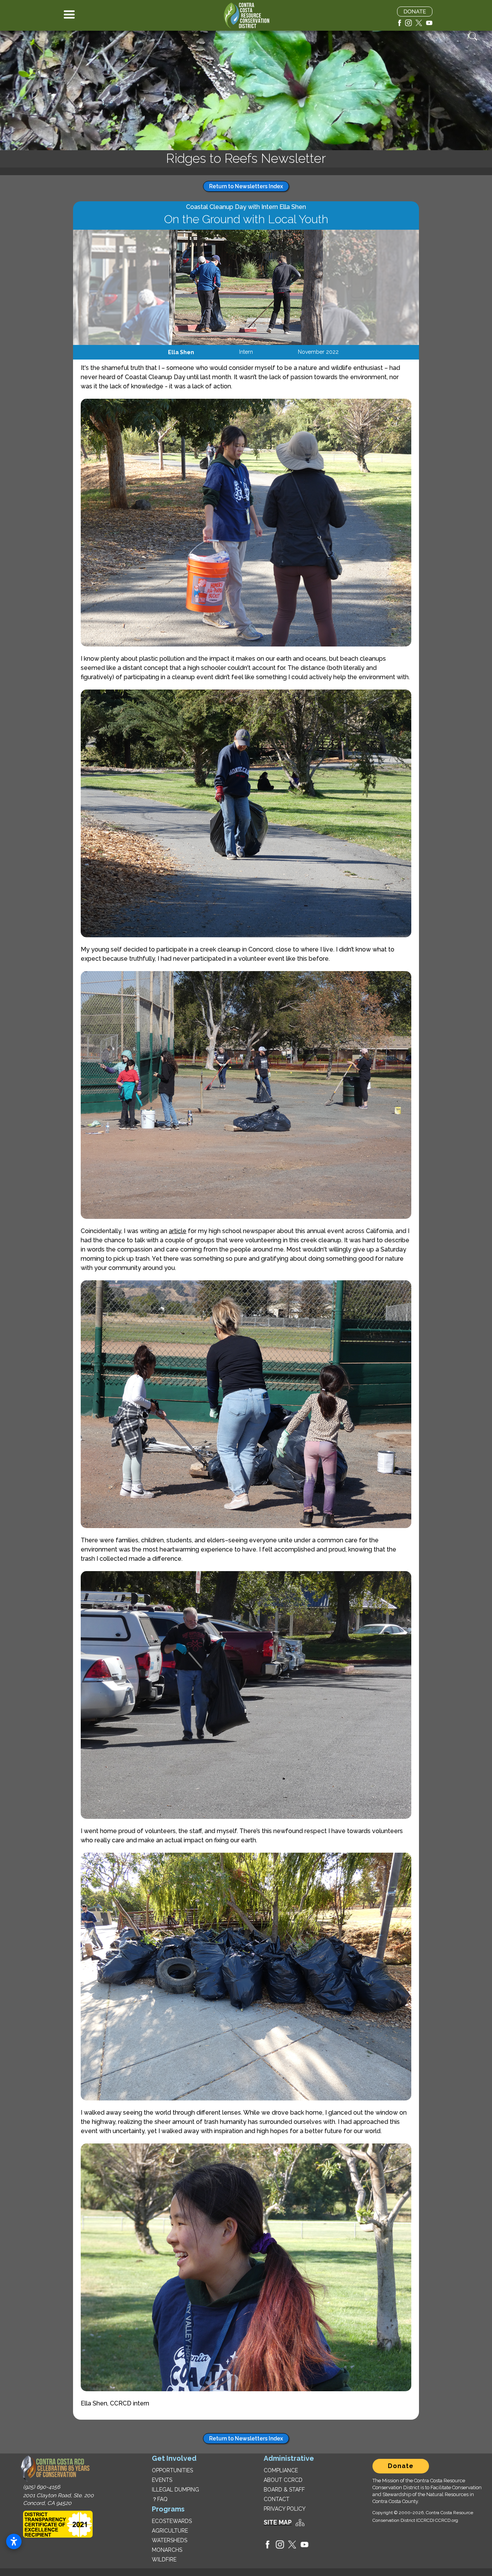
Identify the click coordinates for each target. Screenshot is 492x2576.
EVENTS (162, 2480)
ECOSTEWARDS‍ (172, 2521)
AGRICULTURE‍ (170, 2531)
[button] (69, 15)
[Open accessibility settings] (14, 2541)
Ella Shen (181, 352)
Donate (401, 2466)
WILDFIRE (164, 2559)
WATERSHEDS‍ (170, 2540)
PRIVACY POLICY (285, 2509)
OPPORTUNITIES (172, 2470)
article (178, 1231)
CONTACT (277, 2499)
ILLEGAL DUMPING (175, 2490)
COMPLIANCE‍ (281, 2470)
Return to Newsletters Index (246, 186)
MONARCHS (167, 2550)
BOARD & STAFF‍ (284, 2490)
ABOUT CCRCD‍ (283, 2480)
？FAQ (160, 2499)
